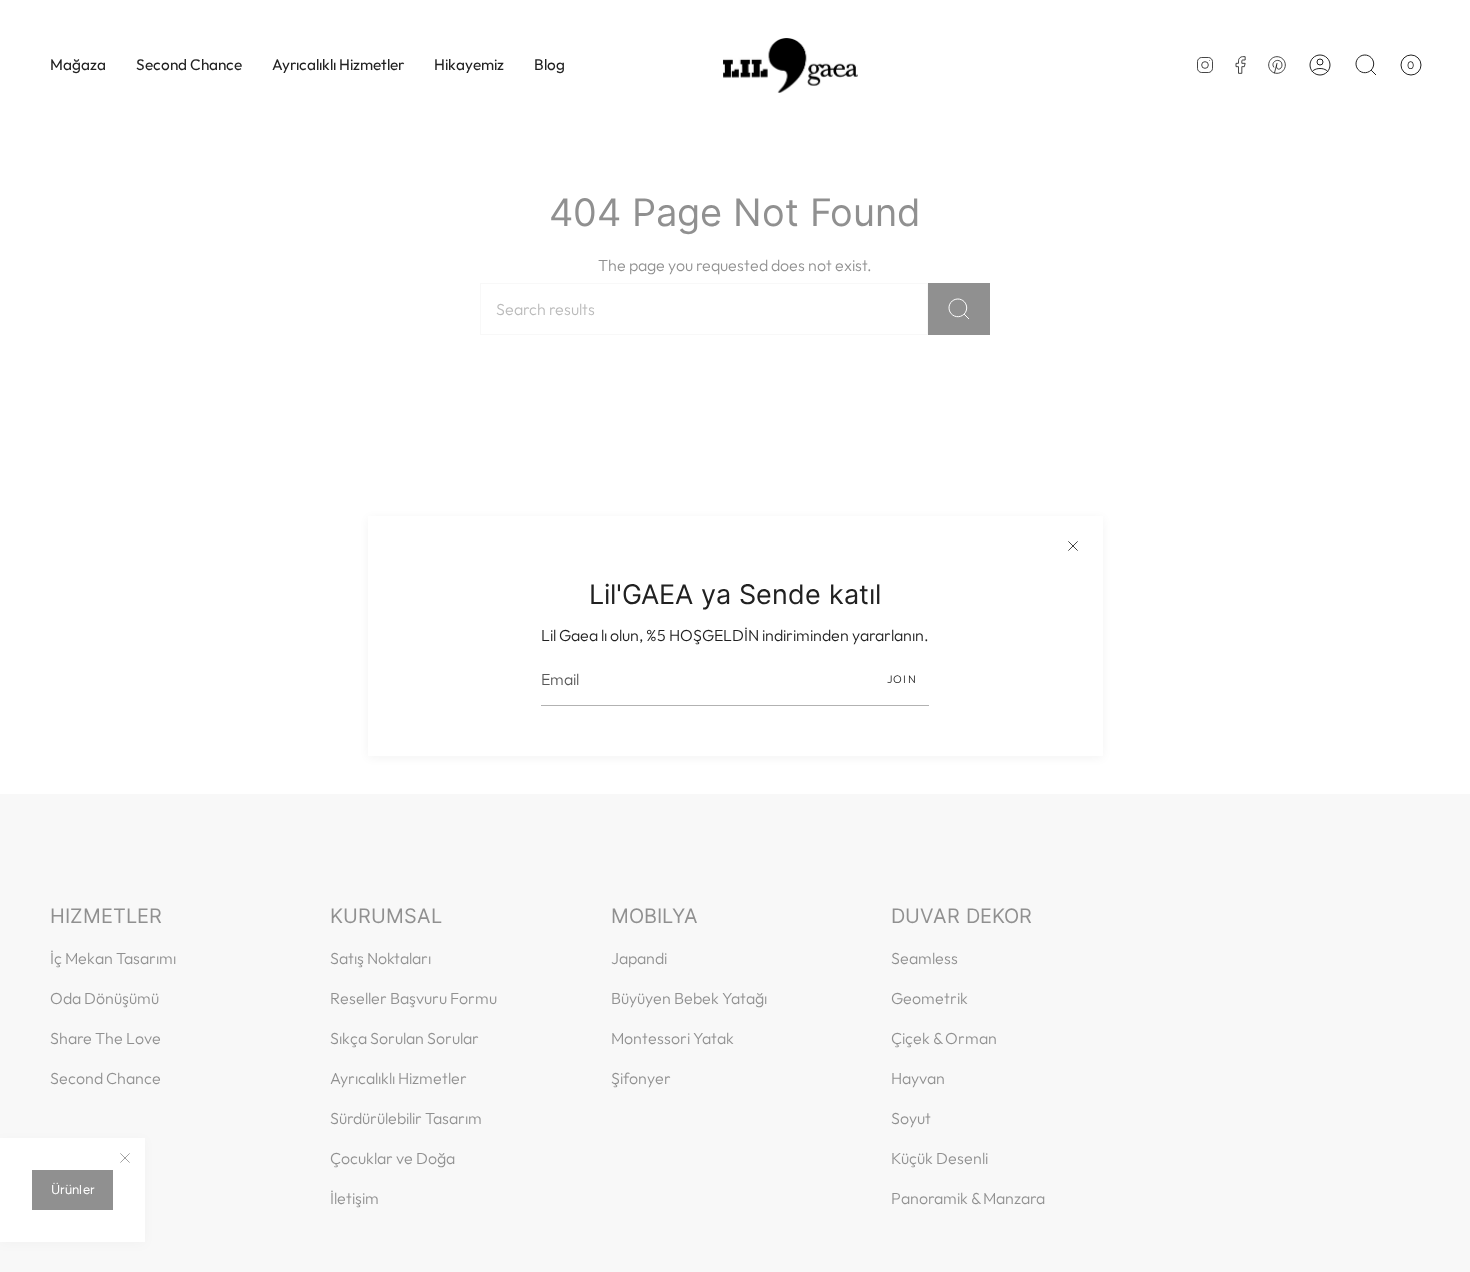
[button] (78, 65)
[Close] (1073, 546)
